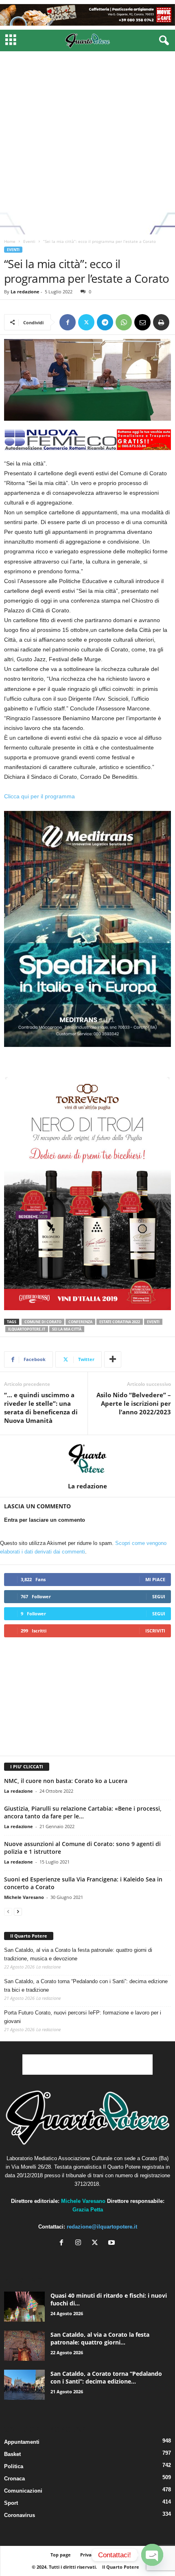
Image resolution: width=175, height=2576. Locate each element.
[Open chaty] (152, 2555)
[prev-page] (8, 1911)
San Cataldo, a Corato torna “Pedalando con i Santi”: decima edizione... (106, 2377)
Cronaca (14, 2479)
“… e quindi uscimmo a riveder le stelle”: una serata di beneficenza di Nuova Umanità (41, 1408)
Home (10, 241)
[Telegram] (105, 322)
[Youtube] (113, 2243)
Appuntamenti (22, 2442)
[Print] (161, 322)
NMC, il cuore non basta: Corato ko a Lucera (66, 1781)
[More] (113, 1359)
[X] (97, 2243)
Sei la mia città (67, 1329)
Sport (11, 2503)
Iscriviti (155, 1631)
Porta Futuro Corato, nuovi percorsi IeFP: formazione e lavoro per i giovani (83, 2017)
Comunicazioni (23, 2491)
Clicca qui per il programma (40, 796)
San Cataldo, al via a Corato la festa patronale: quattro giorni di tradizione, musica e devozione (78, 1954)
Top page (61, 2555)
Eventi (29, 241)
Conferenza (80, 1322)
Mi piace (155, 1579)
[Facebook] (68, 322)
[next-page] (18, 1911)
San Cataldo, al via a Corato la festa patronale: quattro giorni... (100, 2338)
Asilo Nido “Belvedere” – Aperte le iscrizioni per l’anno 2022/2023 (134, 1403)
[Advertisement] (87, 143)
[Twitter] (86, 322)
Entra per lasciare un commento (45, 1520)
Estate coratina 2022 (120, 1322)
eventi (153, 1322)
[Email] (142, 322)
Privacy (88, 2555)
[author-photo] (87, 1459)
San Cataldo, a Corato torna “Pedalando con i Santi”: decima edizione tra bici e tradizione (86, 1986)
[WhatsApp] (124, 322)
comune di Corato (43, 1322)
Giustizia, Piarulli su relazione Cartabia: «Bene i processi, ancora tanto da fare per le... (83, 1812)
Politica (14, 2466)
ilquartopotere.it (27, 1329)
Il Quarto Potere (29, 1936)
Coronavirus (20, 2515)
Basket (12, 2454)
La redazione (25, 292)
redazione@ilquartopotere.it (102, 2227)
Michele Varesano (24, 1897)
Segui (159, 1596)
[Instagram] (80, 2243)
